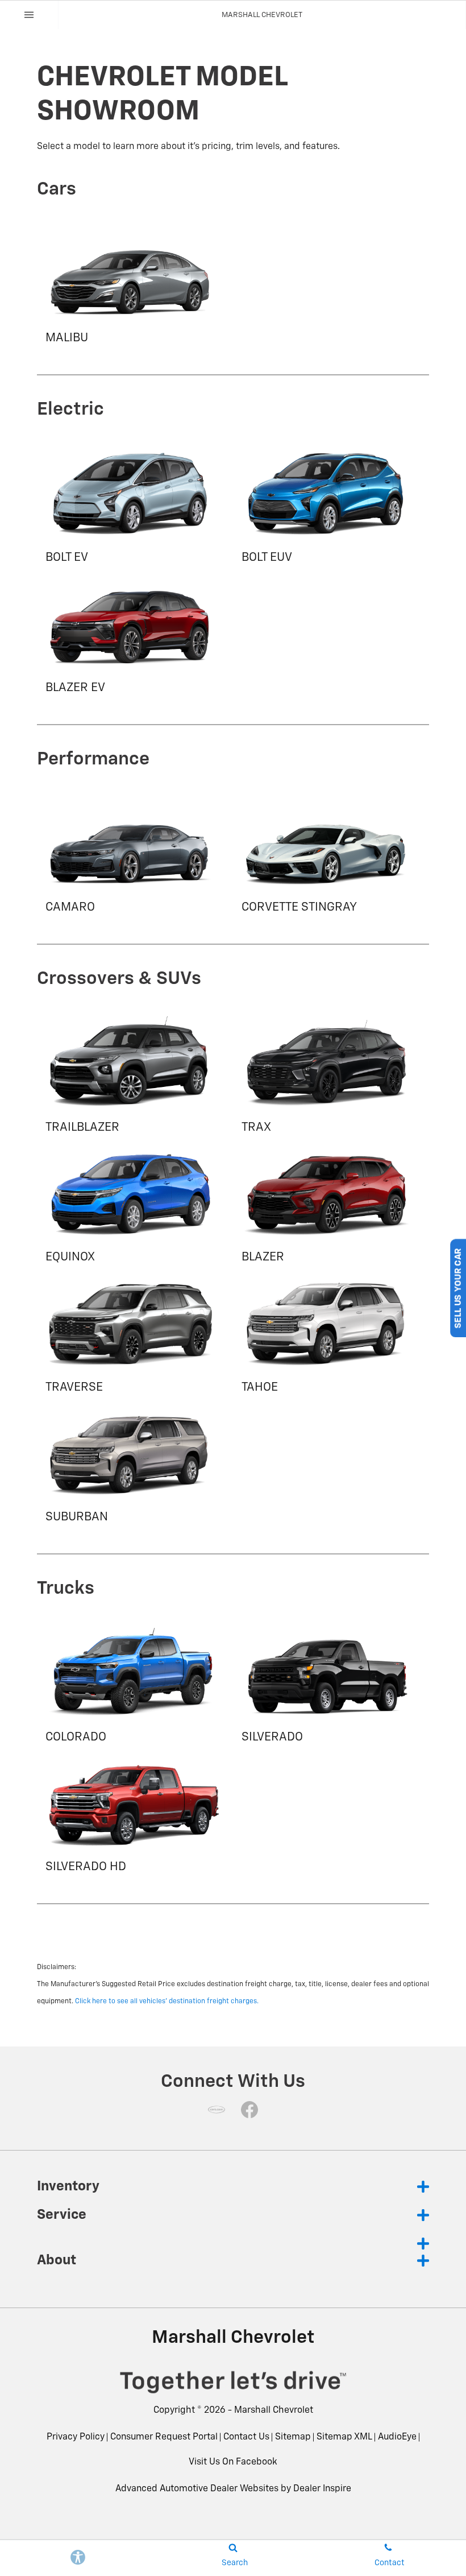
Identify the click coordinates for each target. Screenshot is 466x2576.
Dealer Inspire (322, 2489)
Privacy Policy (76, 2437)
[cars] (217, 2110)
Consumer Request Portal (164, 2437)
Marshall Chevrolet (274, 2410)
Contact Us (246, 2437)
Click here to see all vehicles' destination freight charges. (167, 2002)
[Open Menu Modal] (29, 15)
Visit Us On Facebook (233, 2462)
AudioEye (397, 2437)
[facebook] (249, 2110)
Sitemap (293, 2437)
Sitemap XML (344, 2437)
